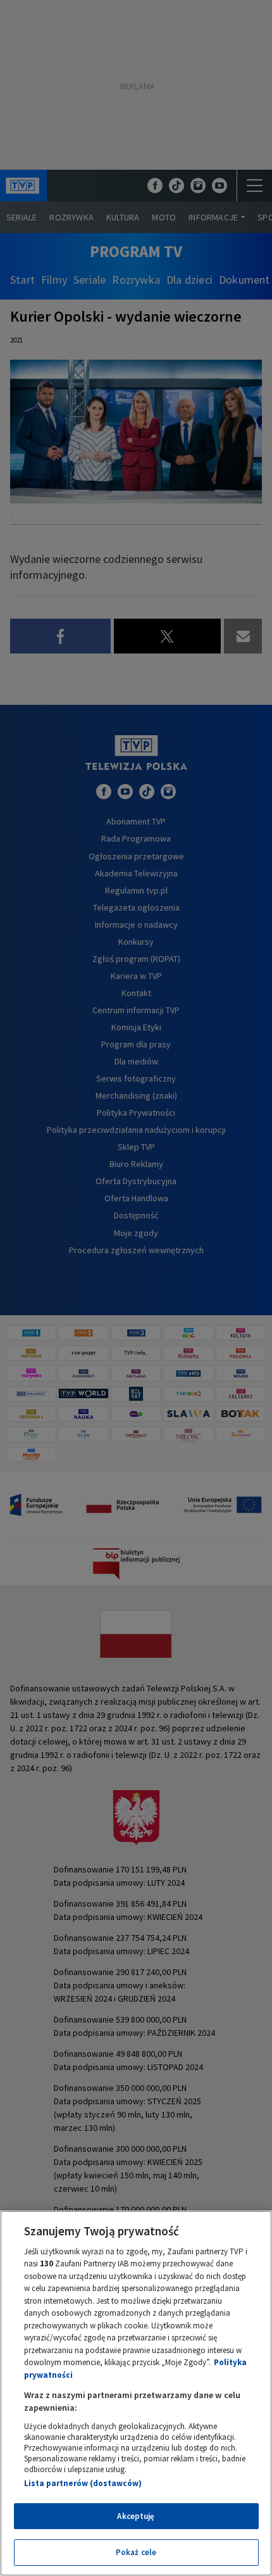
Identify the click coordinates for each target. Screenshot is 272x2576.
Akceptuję (136, 2516)
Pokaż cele (136, 2552)
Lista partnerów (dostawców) (83, 2483)
